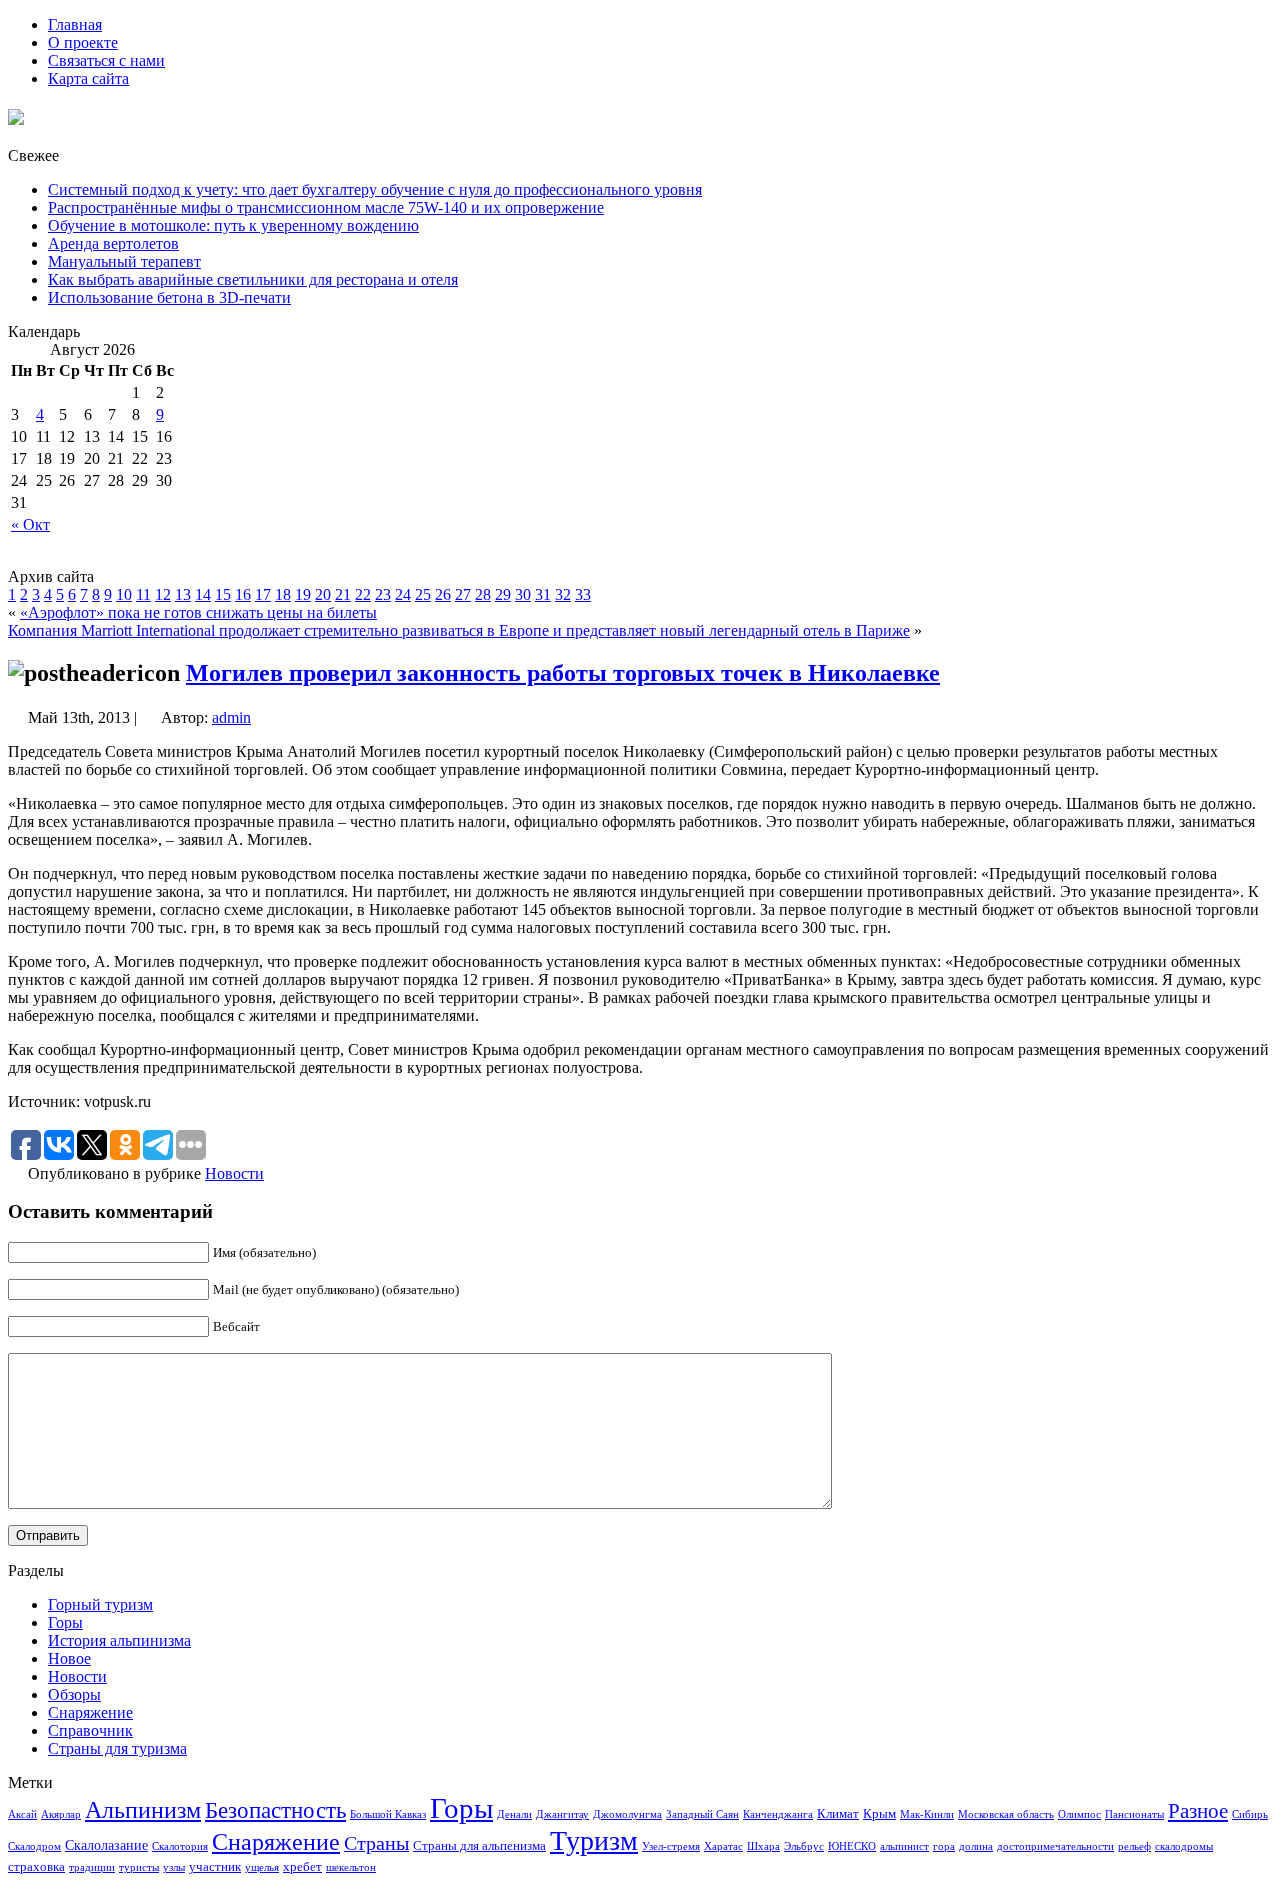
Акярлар (61, 1814)
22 (363, 594)
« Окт (30, 524)
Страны (376, 1843)
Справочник (90, 1730)
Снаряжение (90, 1712)
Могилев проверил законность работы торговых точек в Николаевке (563, 673)
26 (443, 594)
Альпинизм (143, 1810)
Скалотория (180, 1846)
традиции (92, 1867)
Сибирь (1250, 1814)
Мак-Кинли (927, 1814)
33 (583, 594)
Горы (65, 1622)
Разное (1198, 1811)
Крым (879, 1814)
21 (343, 594)
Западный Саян (702, 1814)
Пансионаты (1134, 1814)
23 (383, 594)
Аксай (22, 1814)
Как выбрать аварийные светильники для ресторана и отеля (253, 279)
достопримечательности (1055, 1846)
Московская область (1006, 1814)
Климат (838, 1814)
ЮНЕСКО (852, 1846)
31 (543, 594)
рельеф (1134, 1846)
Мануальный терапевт (124, 261)
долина (976, 1846)
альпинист (904, 1846)
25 (423, 594)
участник (215, 1867)
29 (503, 594)
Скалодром (34, 1846)
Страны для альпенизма (479, 1846)
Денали (514, 1814)
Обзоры (74, 1694)
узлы (174, 1867)
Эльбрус (804, 1846)
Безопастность (275, 1810)
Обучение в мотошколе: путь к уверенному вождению (233, 225)
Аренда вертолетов (113, 243)
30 (523, 594)
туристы (139, 1867)
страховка (36, 1867)
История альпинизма (119, 1640)
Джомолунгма (627, 1814)
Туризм (594, 1840)
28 (483, 594)
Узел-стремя (671, 1846)
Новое (69, 1658)
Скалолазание (106, 1845)
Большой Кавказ (388, 1814)
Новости (234, 1173)
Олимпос (1079, 1814)
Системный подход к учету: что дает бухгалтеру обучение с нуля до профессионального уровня (375, 189)
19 (303, 594)
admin (231, 717)
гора (944, 1846)
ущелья (262, 1867)
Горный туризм (100, 1604)
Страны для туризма (117, 1748)
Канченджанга (778, 1814)
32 (563, 594)
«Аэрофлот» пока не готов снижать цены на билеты (198, 612)
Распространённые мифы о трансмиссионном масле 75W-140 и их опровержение (326, 207)
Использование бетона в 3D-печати (169, 297)
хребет (302, 1867)
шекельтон (351, 1867)
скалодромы (1184, 1846)
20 (323, 594)
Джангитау (562, 1814)
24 (403, 594)
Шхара (763, 1846)
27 (463, 594)
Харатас (723, 1846)
